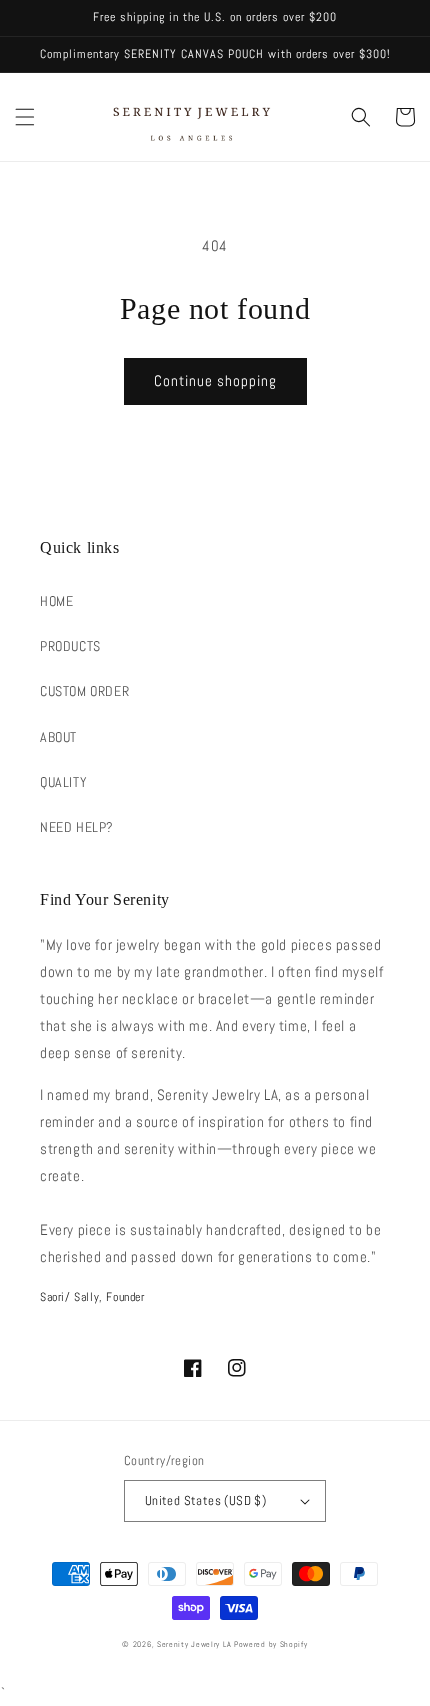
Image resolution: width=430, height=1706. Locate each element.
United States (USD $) (205, 1500)
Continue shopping (215, 380)
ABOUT (58, 737)
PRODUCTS (70, 646)
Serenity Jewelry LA (194, 1644)
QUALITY (63, 782)
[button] (25, 117)
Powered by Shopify (271, 1644)
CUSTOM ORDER (84, 691)
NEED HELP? (77, 827)
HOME (56, 601)
